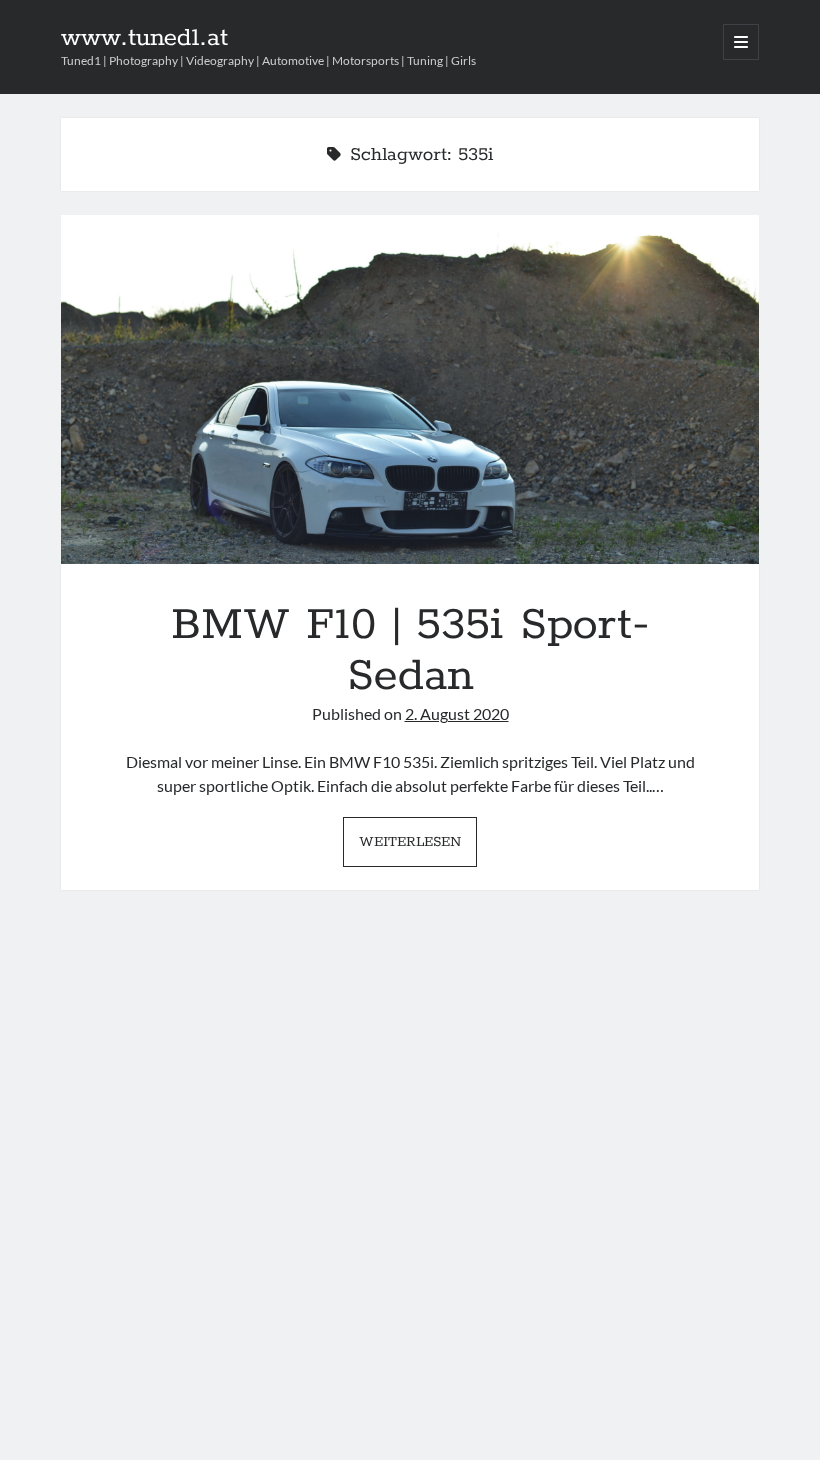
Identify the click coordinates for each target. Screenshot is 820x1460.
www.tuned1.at (144, 38)
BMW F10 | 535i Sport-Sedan (410, 389)
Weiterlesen (418, 848)
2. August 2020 (457, 713)
